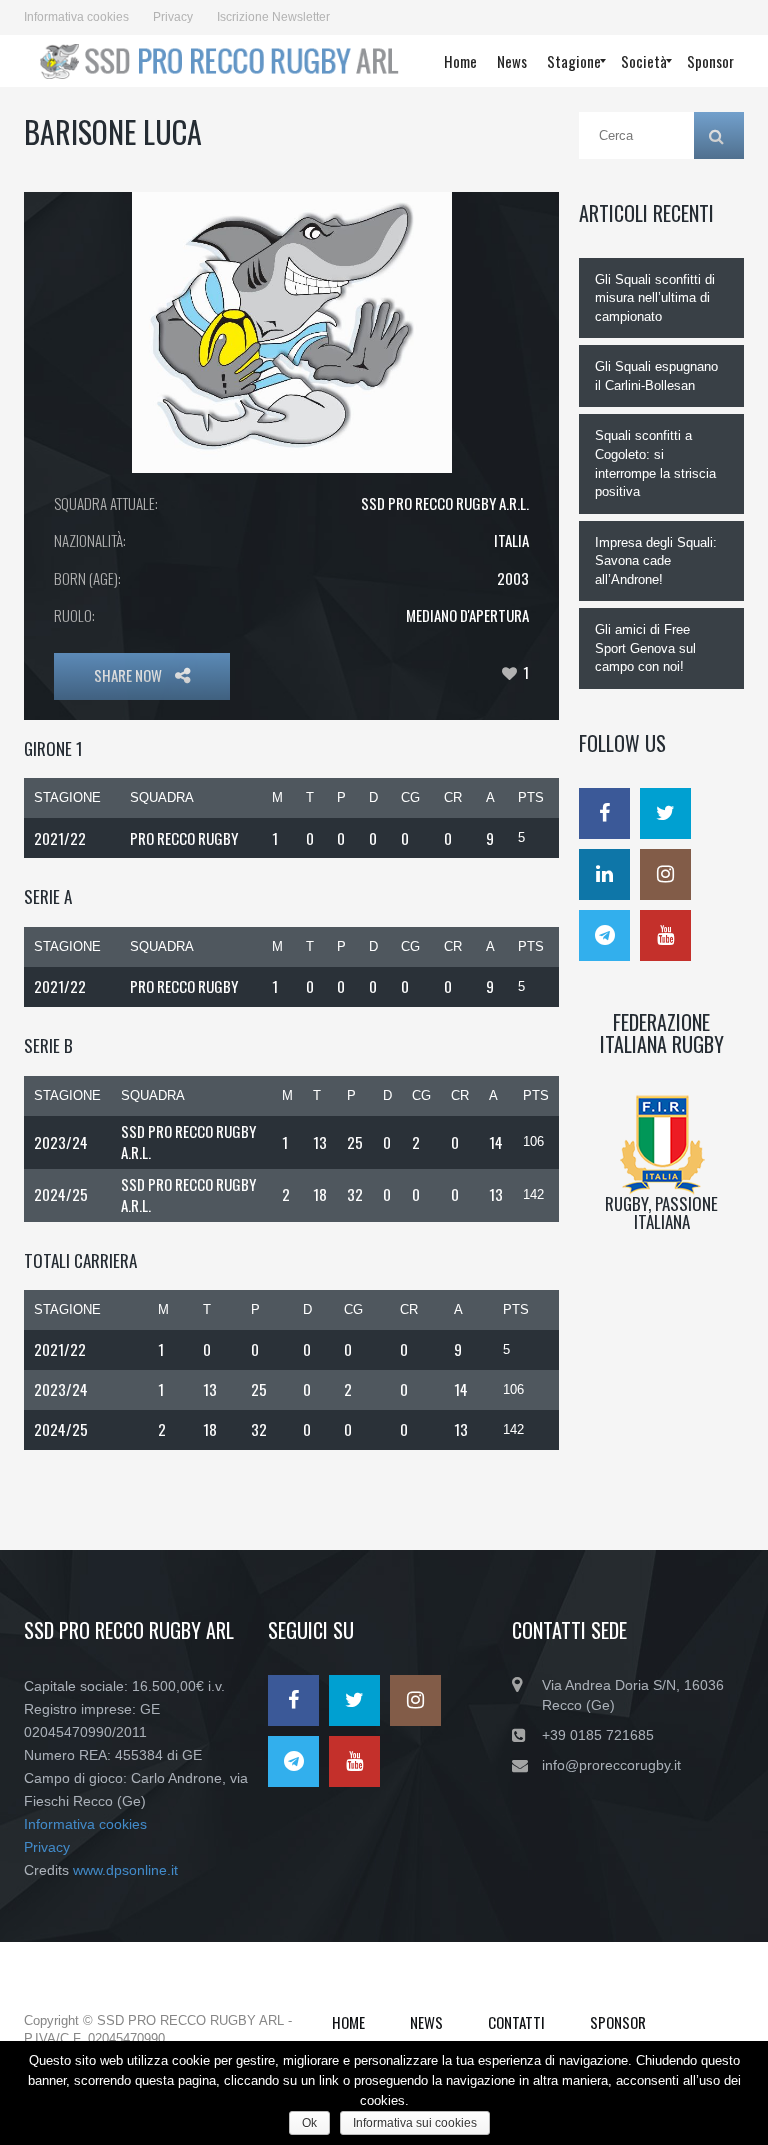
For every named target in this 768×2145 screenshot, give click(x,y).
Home (348, 2022)
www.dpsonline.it (125, 1870)
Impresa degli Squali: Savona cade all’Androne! (656, 561)
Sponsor (618, 2022)
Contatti (516, 2022)
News (426, 2022)
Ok (309, 2123)
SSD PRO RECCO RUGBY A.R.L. (445, 503)
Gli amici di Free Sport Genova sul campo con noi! (645, 648)
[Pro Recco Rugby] (217, 61)
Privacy (173, 17)
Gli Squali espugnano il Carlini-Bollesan (656, 376)
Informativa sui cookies (415, 2123)
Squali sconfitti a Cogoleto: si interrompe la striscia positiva (655, 463)
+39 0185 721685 (598, 1735)
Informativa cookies (76, 17)
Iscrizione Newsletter (273, 17)
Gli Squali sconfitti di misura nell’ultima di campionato (655, 298)
